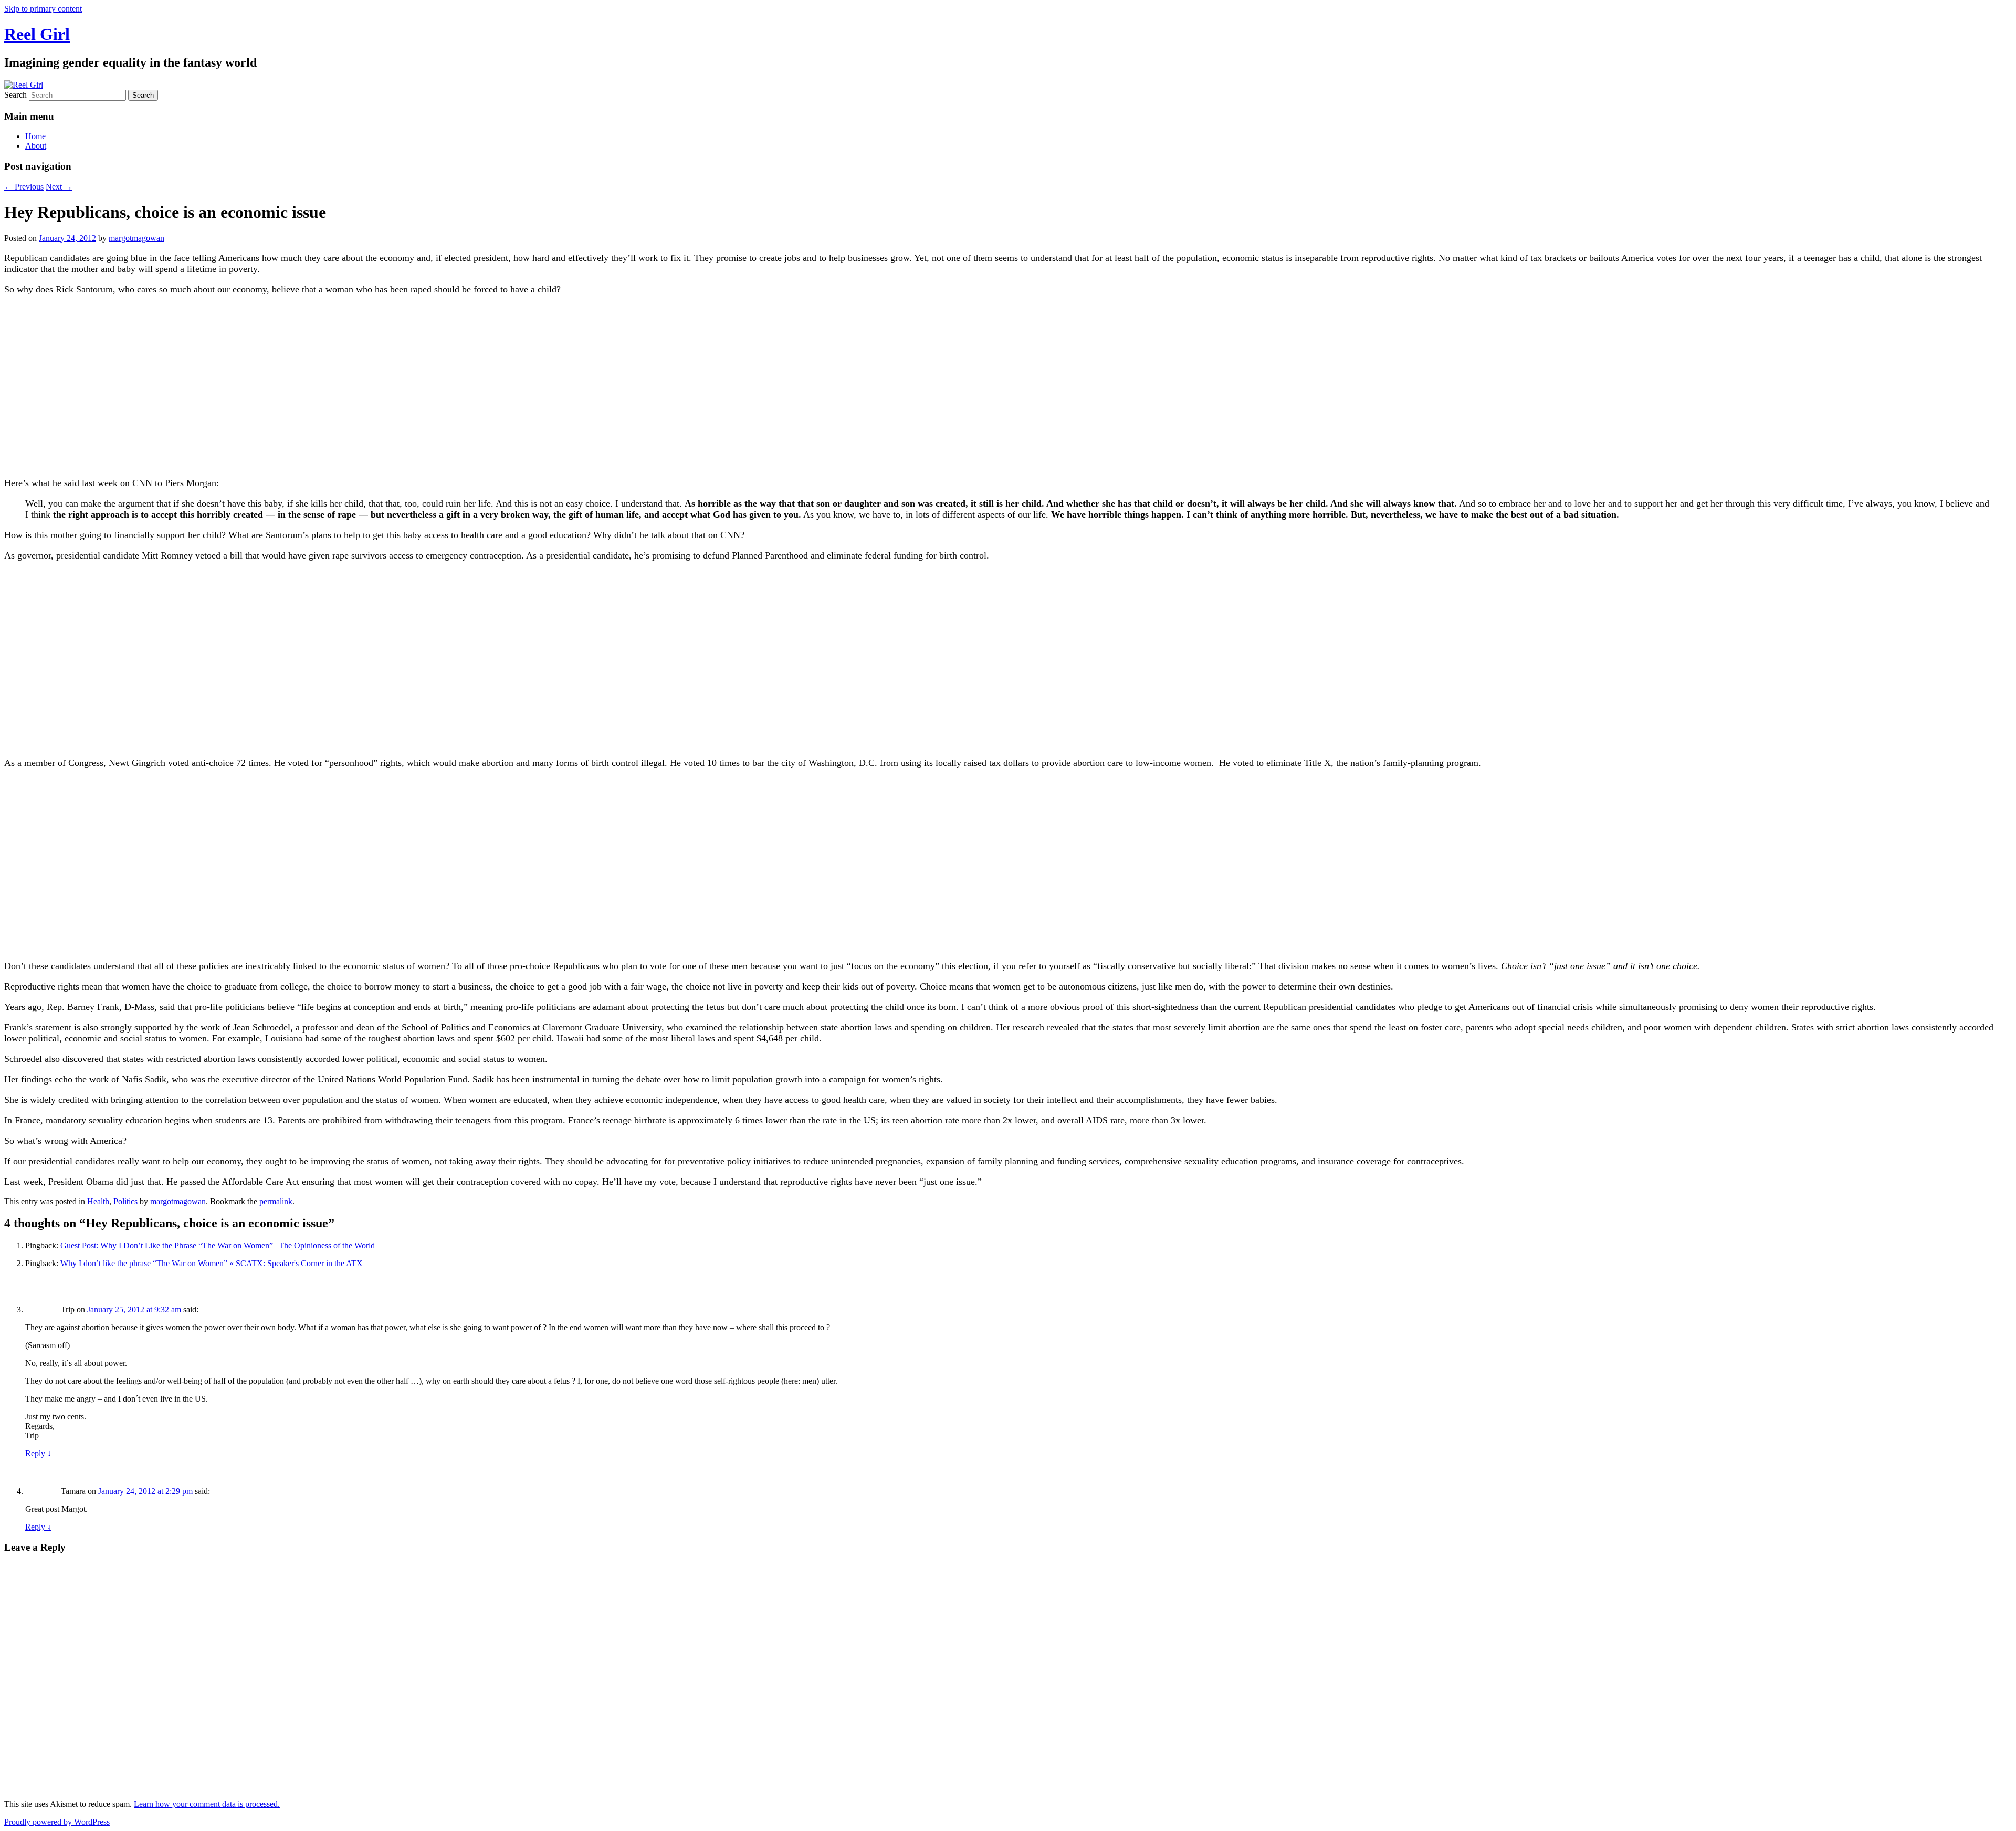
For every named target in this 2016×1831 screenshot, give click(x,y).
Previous (24, 187)
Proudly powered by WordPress (57, 1822)
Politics (125, 1201)
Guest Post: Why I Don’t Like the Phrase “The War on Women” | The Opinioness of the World (218, 1245)
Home (35, 136)
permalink (276, 1201)
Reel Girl (37, 34)
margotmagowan (136, 238)
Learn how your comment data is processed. (207, 1804)
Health (98, 1201)
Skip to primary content (43, 9)
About (36, 146)
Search (15, 95)
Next (59, 187)
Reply (38, 1453)
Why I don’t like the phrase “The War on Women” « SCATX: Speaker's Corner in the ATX (212, 1263)
